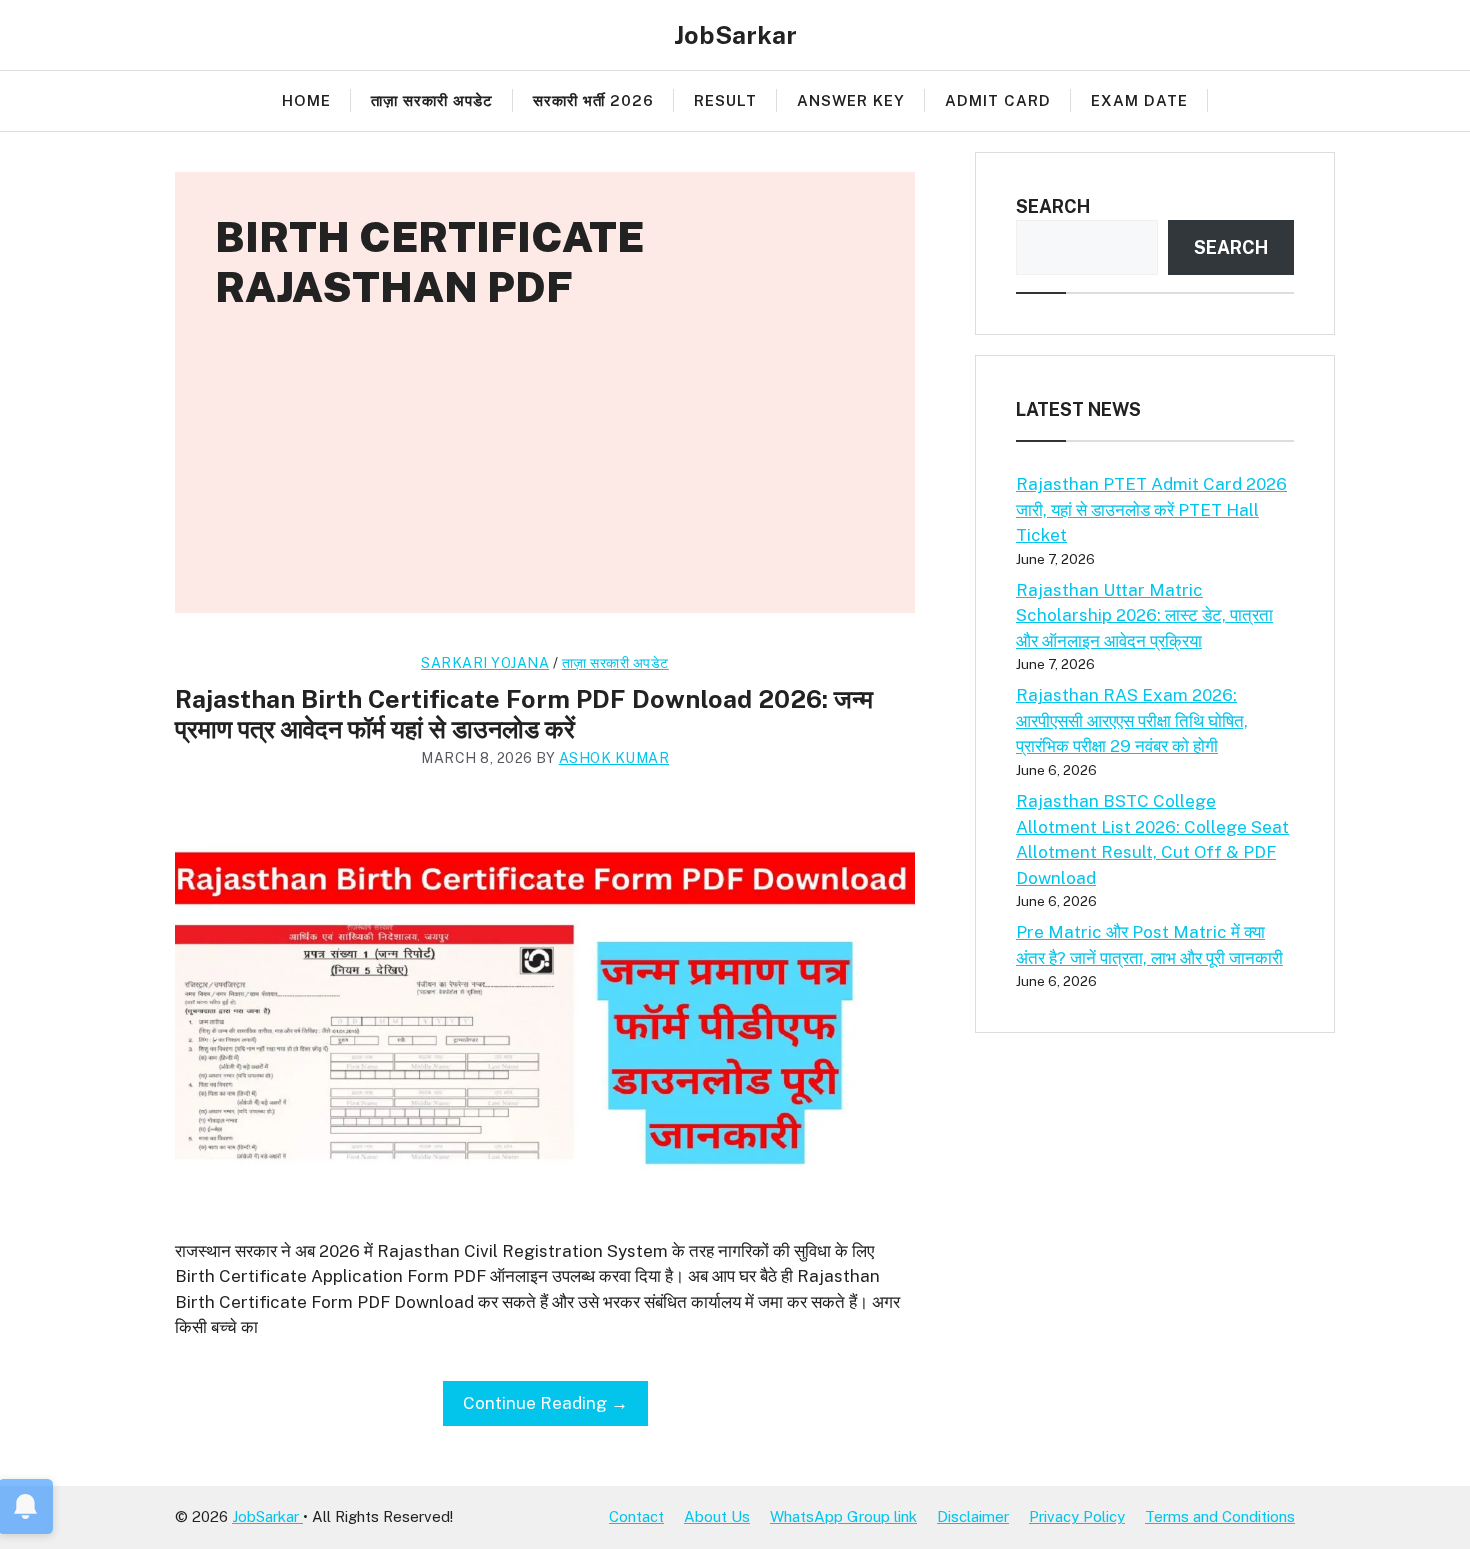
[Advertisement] (545, 473)
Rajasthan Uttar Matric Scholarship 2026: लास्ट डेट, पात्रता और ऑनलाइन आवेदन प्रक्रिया (1144, 615)
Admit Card (998, 100)
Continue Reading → (545, 1403)
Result (725, 100)
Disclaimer (973, 1516)
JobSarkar (735, 35)
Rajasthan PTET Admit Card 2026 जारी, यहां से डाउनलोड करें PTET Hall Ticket (1151, 509)
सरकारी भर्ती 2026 (593, 100)
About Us (717, 1516)
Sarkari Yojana (485, 663)
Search (1053, 206)
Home (306, 100)
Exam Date (1139, 100)
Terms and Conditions (1220, 1516)
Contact (636, 1516)
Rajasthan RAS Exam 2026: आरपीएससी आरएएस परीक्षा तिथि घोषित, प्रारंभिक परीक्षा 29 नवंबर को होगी (1132, 720)
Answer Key (851, 100)
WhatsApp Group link (843, 1516)
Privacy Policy (1077, 1516)
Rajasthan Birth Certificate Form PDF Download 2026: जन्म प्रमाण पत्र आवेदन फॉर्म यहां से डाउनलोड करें (524, 714)
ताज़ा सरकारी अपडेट (432, 100)
